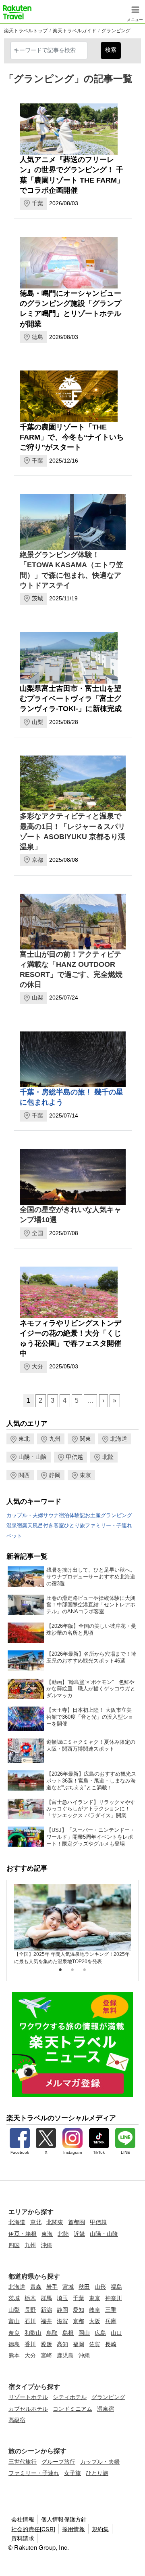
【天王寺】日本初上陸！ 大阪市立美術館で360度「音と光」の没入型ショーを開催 (90, 1717)
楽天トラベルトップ (26, 31)
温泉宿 (14, 1525)
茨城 (37, 598)
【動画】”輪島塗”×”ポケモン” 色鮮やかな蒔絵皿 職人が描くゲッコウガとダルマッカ (91, 1689)
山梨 (37, 722)
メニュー (135, 18)
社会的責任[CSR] (33, 2529)
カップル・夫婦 (25, 1515)
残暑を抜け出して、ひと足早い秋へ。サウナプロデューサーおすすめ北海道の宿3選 (91, 1577)
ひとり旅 (75, 1525)
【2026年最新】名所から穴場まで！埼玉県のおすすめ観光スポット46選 (91, 1657)
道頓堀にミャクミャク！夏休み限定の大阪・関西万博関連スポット (91, 1745)
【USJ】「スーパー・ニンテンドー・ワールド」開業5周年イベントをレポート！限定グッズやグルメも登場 (91, 1837)
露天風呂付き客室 (43, 1525)
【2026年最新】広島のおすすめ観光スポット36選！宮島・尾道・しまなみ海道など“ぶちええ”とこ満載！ (91, 1781)
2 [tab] (72, 1970)
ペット (14, 1536)
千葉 (37, 203)
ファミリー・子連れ (109, 1525)
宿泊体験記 (72, 1515)
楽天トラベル (17, 12)
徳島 (37, 337)
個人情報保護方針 (64, 2519)
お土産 (93, 1515)
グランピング (116, 31)
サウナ (51, 1515)
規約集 (100, 2529)
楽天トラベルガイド (75, 31)
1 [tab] (60, 1970)
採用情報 (74, 2529)
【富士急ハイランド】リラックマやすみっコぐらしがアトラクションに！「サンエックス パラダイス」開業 (91, 1809)
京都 (37, 860)
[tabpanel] (73, 1925)
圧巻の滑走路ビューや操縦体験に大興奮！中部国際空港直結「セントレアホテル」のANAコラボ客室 (91, 1605)
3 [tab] (85, 1970)
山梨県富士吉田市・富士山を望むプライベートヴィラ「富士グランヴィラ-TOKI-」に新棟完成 (71, 699)
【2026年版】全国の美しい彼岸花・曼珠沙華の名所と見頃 (91, 1629)
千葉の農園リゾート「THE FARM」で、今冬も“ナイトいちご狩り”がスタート (72, 437)
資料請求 (23, 2538)
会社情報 (23, 2519)
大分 (37, 1366)
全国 (37, 1233)
